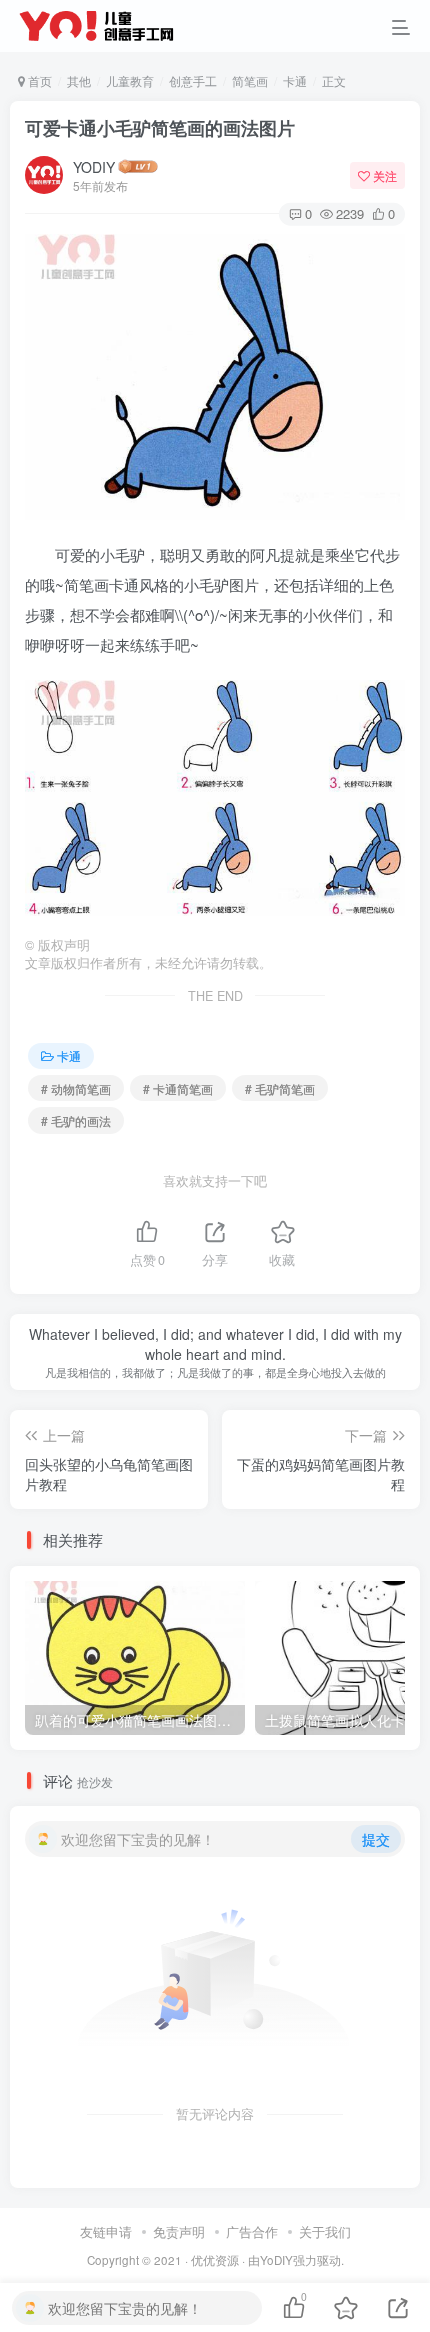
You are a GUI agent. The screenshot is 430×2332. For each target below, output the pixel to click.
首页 (38, 80)
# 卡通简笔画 (178, 1088)
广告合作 (252, 2231)
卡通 (295, 80)
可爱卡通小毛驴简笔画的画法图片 (160, 128)
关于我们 (325, 2231)
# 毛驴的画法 (76, 1120)
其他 (79, 80)
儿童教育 (130, 80)
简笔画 (250, 80)
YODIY (94, 167)
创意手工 (193, 80)
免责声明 (179, 2231)
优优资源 (215, 2260)
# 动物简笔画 (76, 1088)
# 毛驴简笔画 (280, 1088)
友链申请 (106, 2231)
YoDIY (276, 2260)
